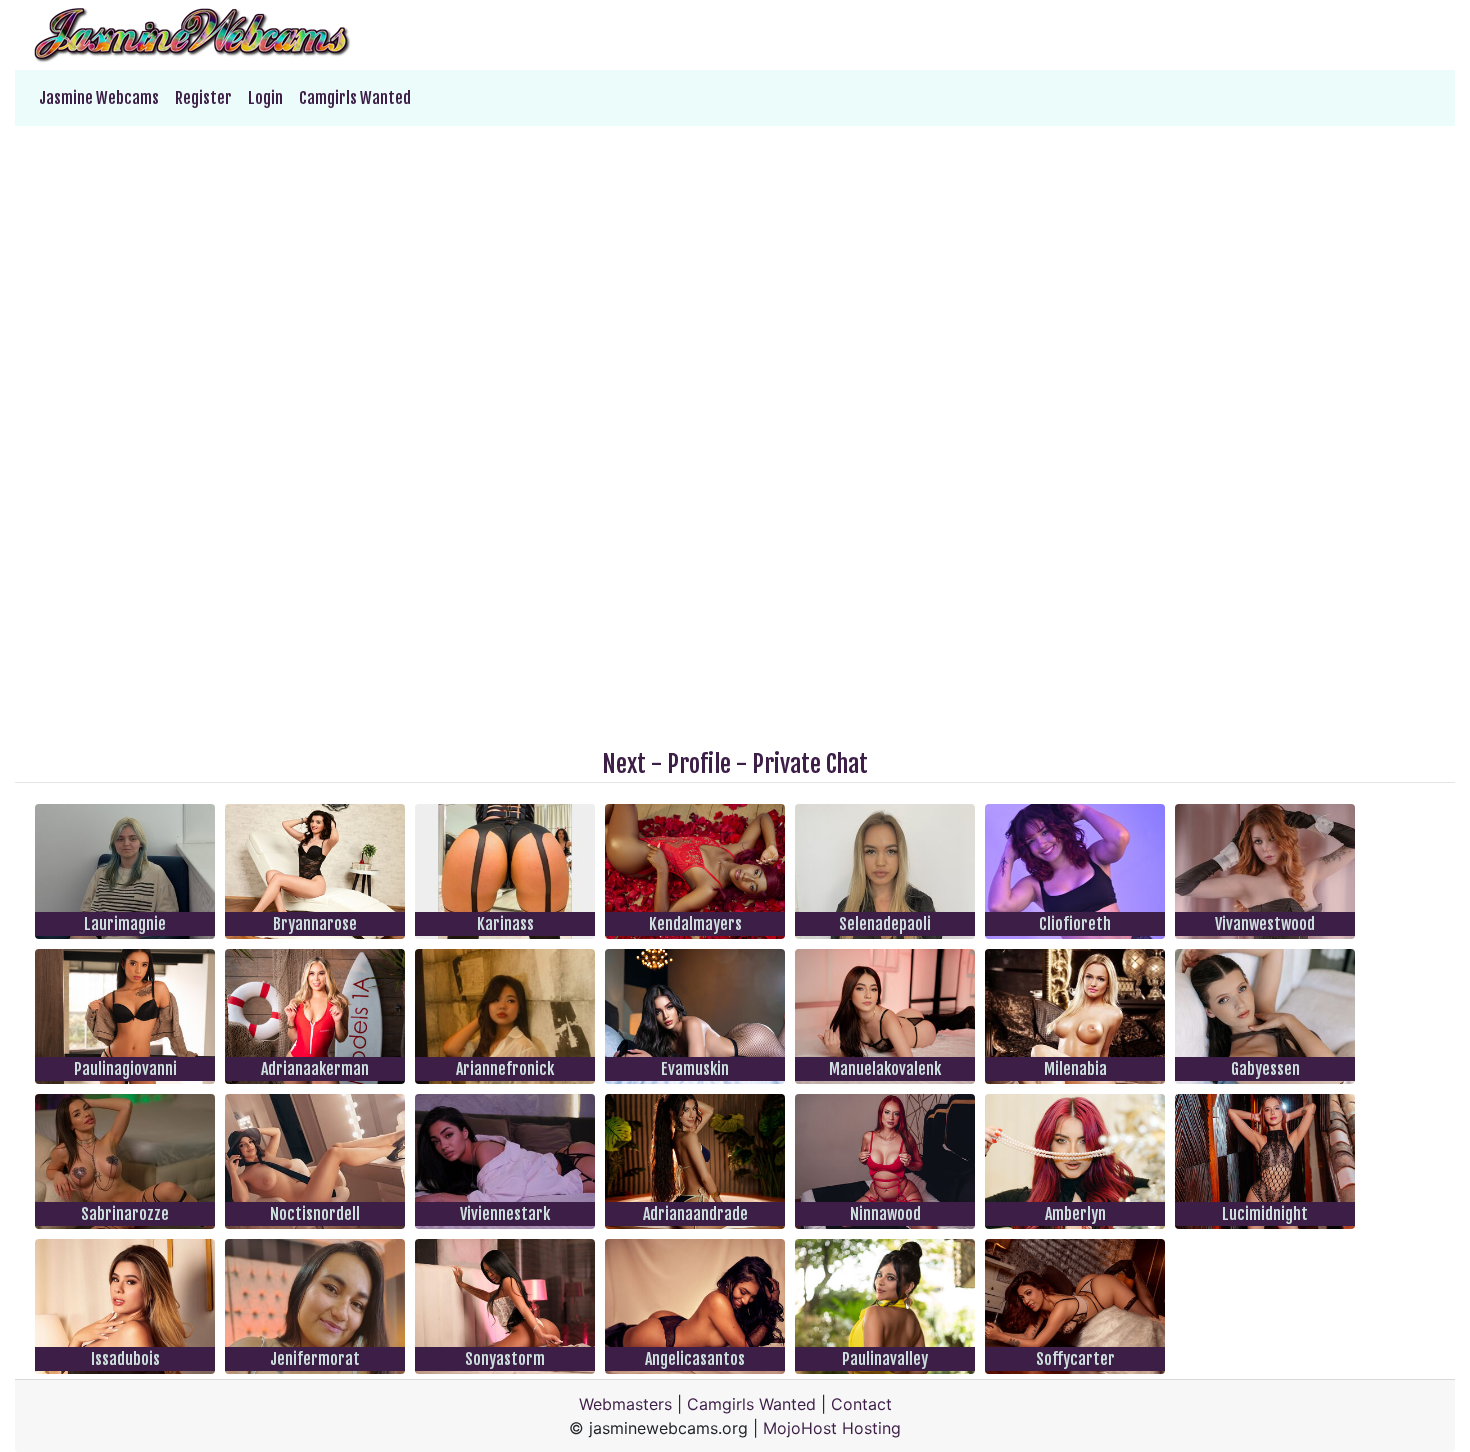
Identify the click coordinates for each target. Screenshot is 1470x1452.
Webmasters (625, 1404)
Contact (861, 1404)
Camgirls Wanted (355, 98)
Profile (699, 764)
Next (624, 764)
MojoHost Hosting (832, 1428)
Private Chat (810, 764)
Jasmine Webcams (99, 98)
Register (203, 98)
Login (265, 98)
